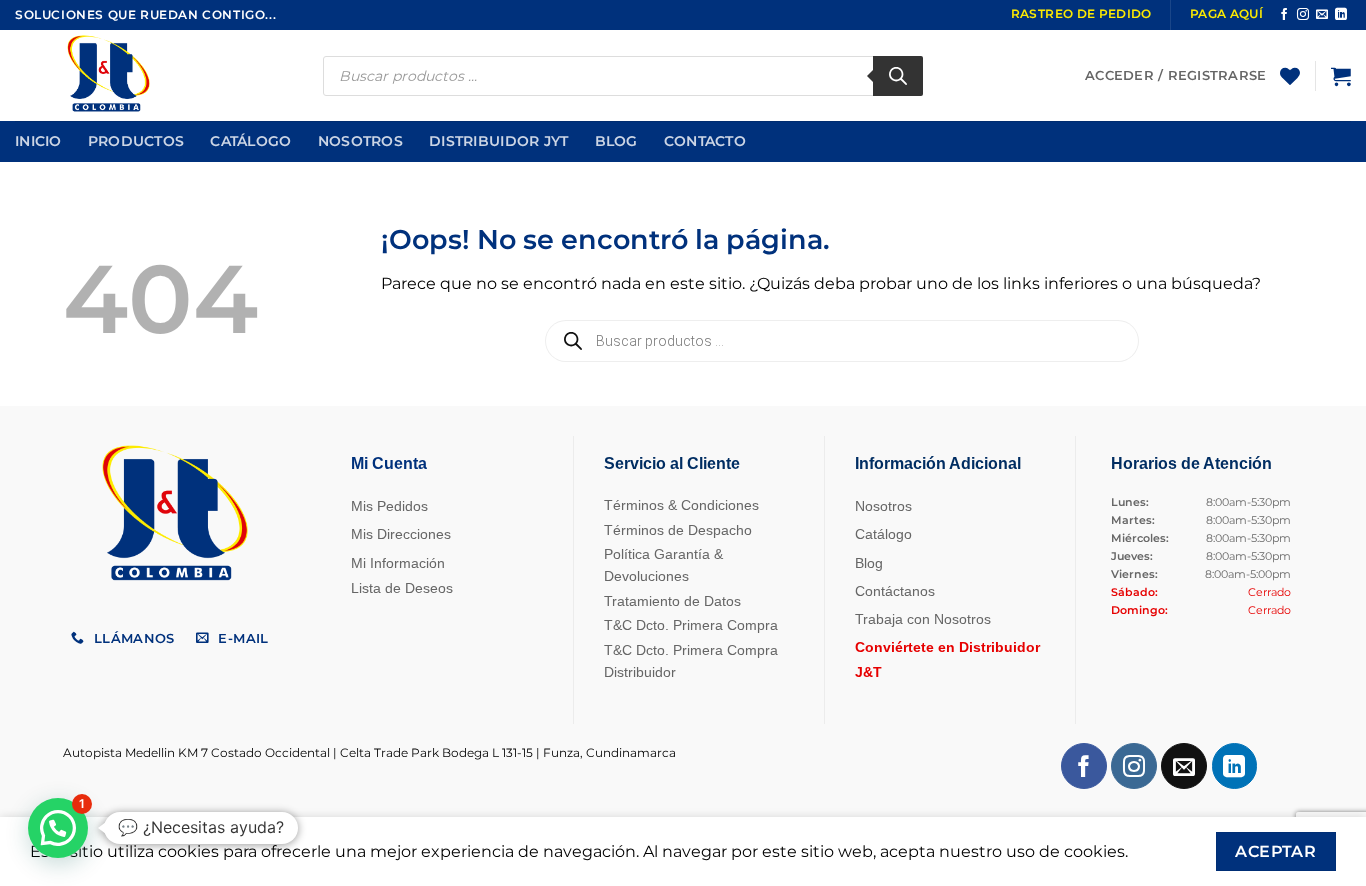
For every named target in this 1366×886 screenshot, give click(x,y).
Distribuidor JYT (499, 141)
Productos (136, 141)
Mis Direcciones (401, 534)
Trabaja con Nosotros (923, 619)
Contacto (705, 141)
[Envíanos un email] (1322, 15)
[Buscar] (898, 76)
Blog (616, 141)
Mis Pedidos (389, 506)
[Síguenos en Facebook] (1284, 15)
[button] (1341, 76)
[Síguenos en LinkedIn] (1341, 15)
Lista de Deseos (402, 588)
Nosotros (360, 141)
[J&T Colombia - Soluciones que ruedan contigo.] (115, 75)
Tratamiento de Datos (672, 601)
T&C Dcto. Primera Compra (691, 625)
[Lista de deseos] (1290, 76)
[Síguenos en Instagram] (1303, 15)
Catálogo (250, 141)
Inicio (38, 141)
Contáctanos (895, 591)
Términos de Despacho (678, 530)
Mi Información (398, 563)
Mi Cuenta (389, 463)
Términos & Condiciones (681, 505)
